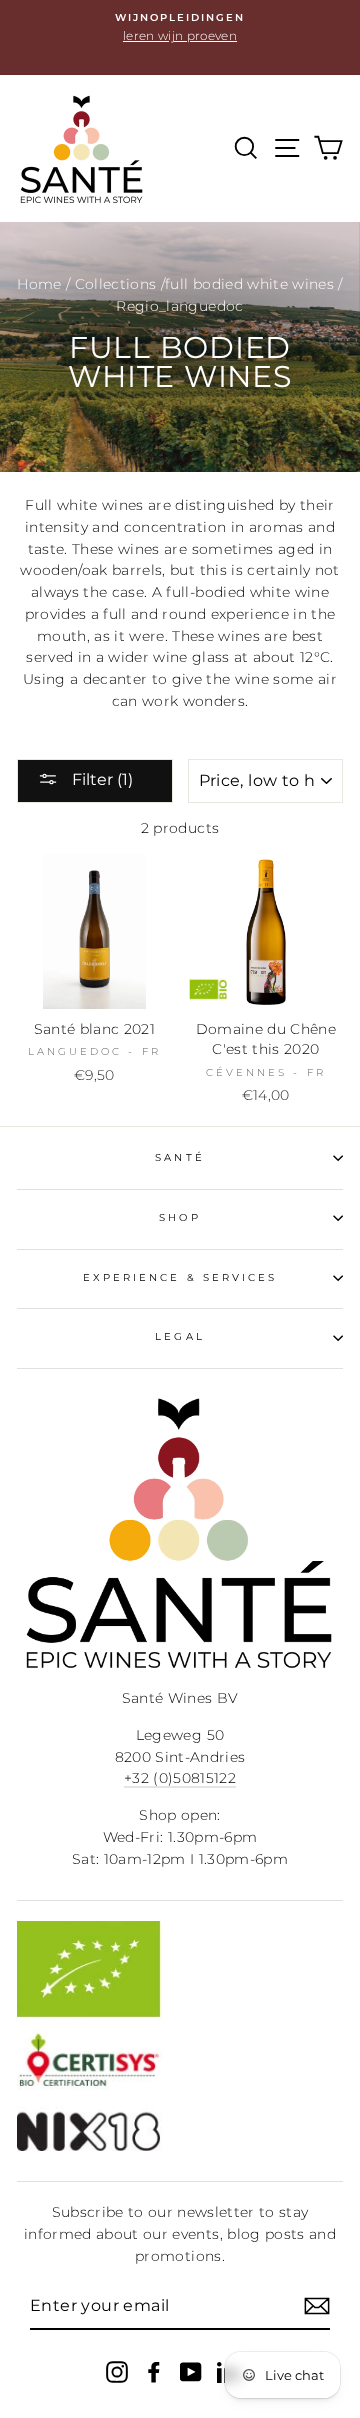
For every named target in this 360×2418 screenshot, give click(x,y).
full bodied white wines (249, 284)
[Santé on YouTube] (191, 2371)
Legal (179, 1336)
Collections (116, 284)
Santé (179, 1157)
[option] (180, 28)
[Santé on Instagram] (117, 2371)
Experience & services (180, 1277)
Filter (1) (100, 779)
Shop (179, 1217)
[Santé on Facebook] (154, 2371)
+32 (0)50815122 (180, 1778)
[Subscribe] (317, 2306)
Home (39, 284)
